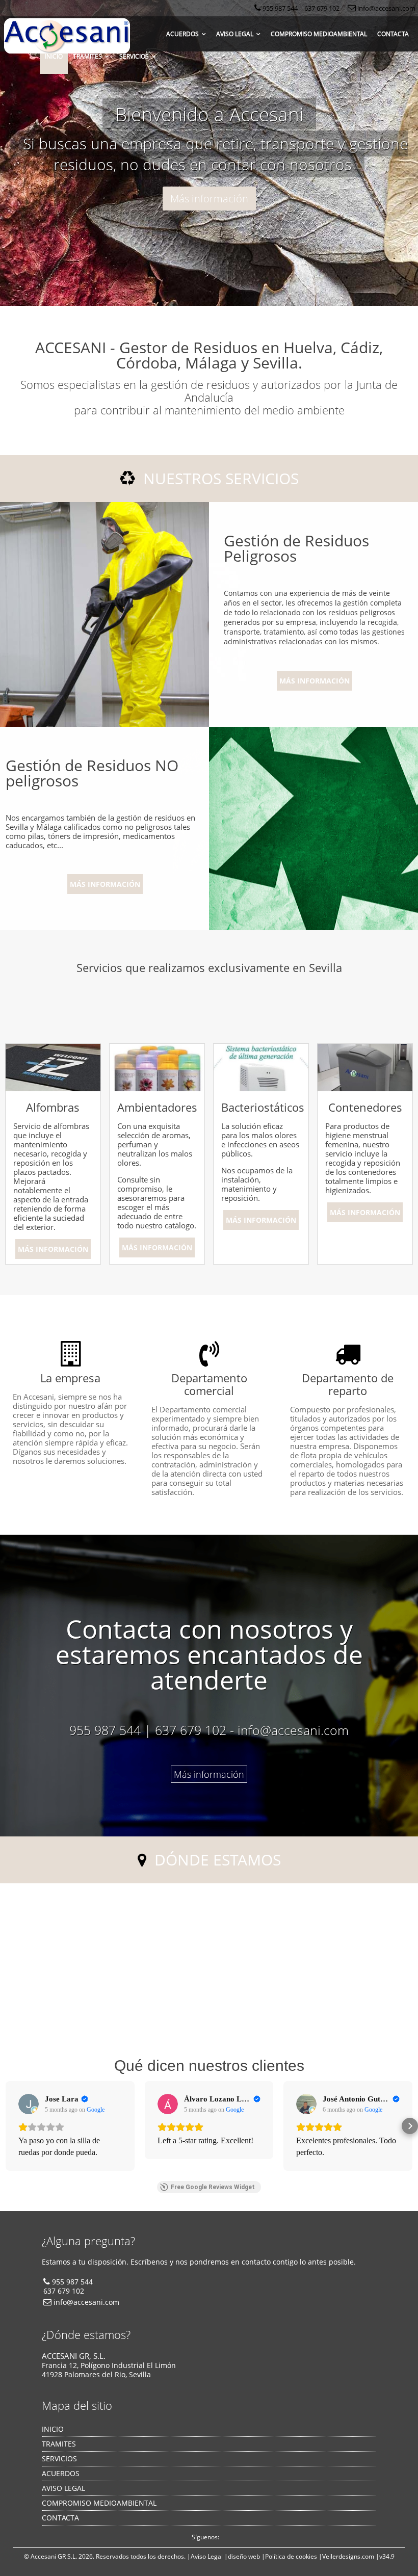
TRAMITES (89, 56)
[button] (8, 2126)
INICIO (54, 56)
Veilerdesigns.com (348, 2556)
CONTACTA (393, 34)
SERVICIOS (136, 56)
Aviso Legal (207, 2556)
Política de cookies (291, 2556)
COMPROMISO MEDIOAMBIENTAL (319, 34)
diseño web (244, 2556)
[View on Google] (29, 2104)
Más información (209, 199)
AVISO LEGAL (236, 34)
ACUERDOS (184, 34)
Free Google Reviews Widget (213, 2187)
